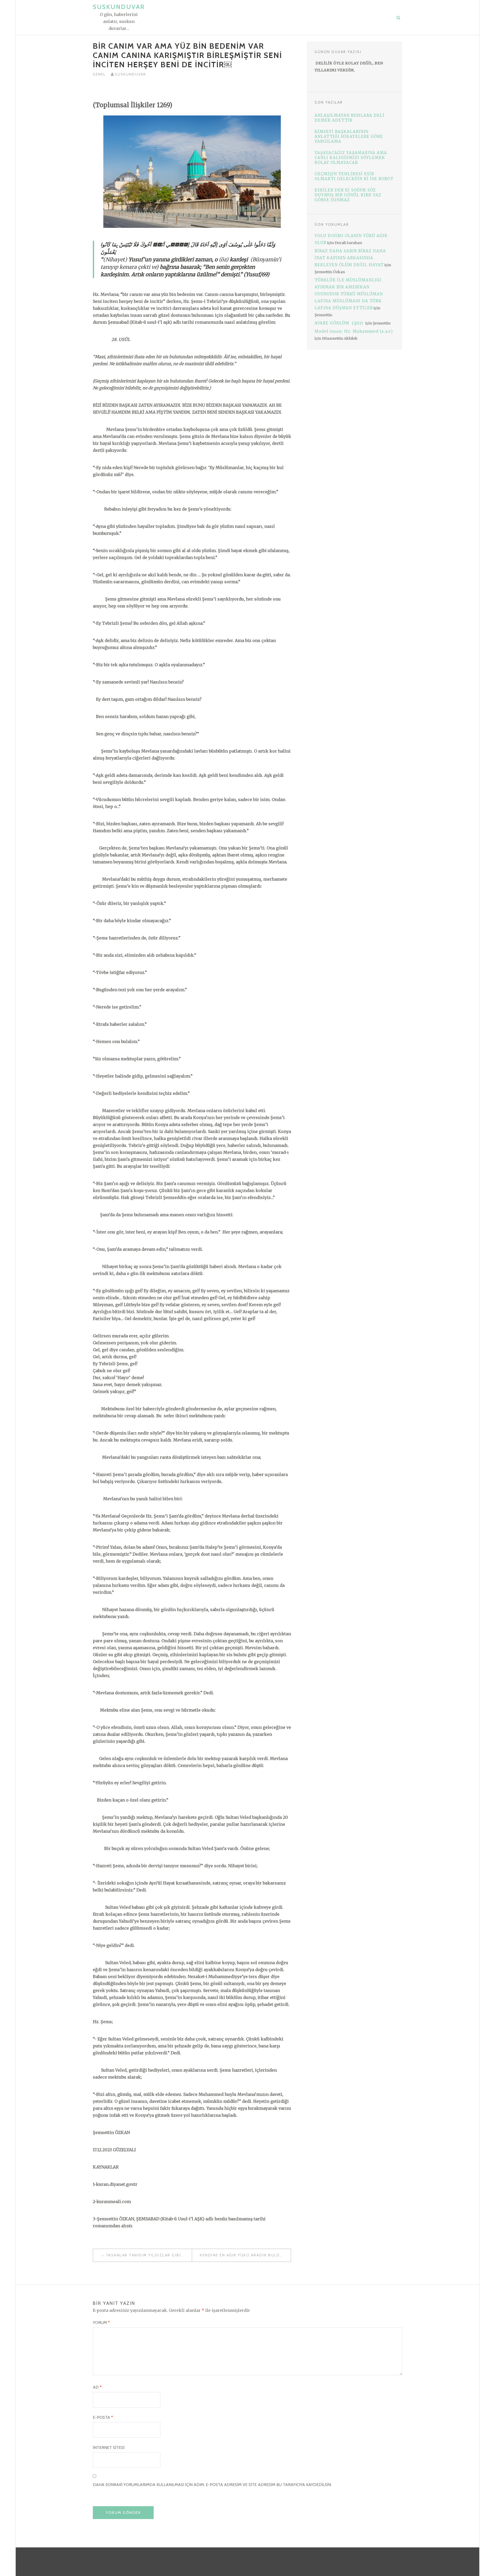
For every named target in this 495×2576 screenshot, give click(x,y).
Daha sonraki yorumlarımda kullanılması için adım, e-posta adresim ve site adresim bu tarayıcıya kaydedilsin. (212, 2485)
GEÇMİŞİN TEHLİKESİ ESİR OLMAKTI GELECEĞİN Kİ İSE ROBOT (354, 176)
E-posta (103, 2417)
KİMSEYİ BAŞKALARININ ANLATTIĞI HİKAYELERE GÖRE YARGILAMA (349, 136)
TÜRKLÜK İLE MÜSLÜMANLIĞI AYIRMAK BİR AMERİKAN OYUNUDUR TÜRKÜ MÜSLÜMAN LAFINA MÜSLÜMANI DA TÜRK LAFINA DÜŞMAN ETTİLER (349, 294)
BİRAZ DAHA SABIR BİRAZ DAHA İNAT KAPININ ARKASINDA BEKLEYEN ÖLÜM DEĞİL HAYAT (350, 258)
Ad (97, 2387)
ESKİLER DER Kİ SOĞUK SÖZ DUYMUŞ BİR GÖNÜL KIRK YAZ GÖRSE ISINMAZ (348, 195)
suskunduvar (130, 74)
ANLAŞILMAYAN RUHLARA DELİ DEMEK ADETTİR (349, 118)
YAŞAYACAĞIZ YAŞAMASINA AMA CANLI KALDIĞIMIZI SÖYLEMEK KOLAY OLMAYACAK (351, 158)
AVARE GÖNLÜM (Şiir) (340, 323)
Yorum (101, 2323)
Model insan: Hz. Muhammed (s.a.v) (354, 331)
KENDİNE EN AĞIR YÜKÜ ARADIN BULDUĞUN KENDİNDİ (245, 2255)
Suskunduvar (119, 7)
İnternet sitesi (109, 2448)
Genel (99, 74)
